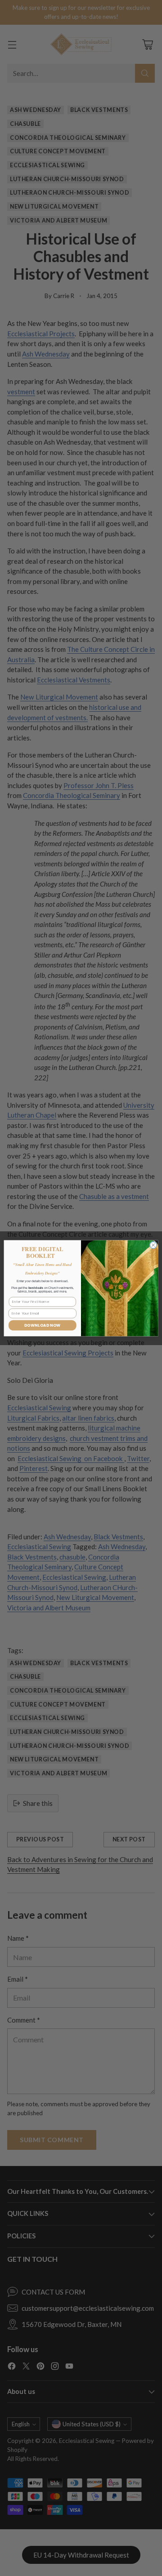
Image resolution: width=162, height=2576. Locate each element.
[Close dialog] (153, 1245)
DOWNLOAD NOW (43, 1325)
